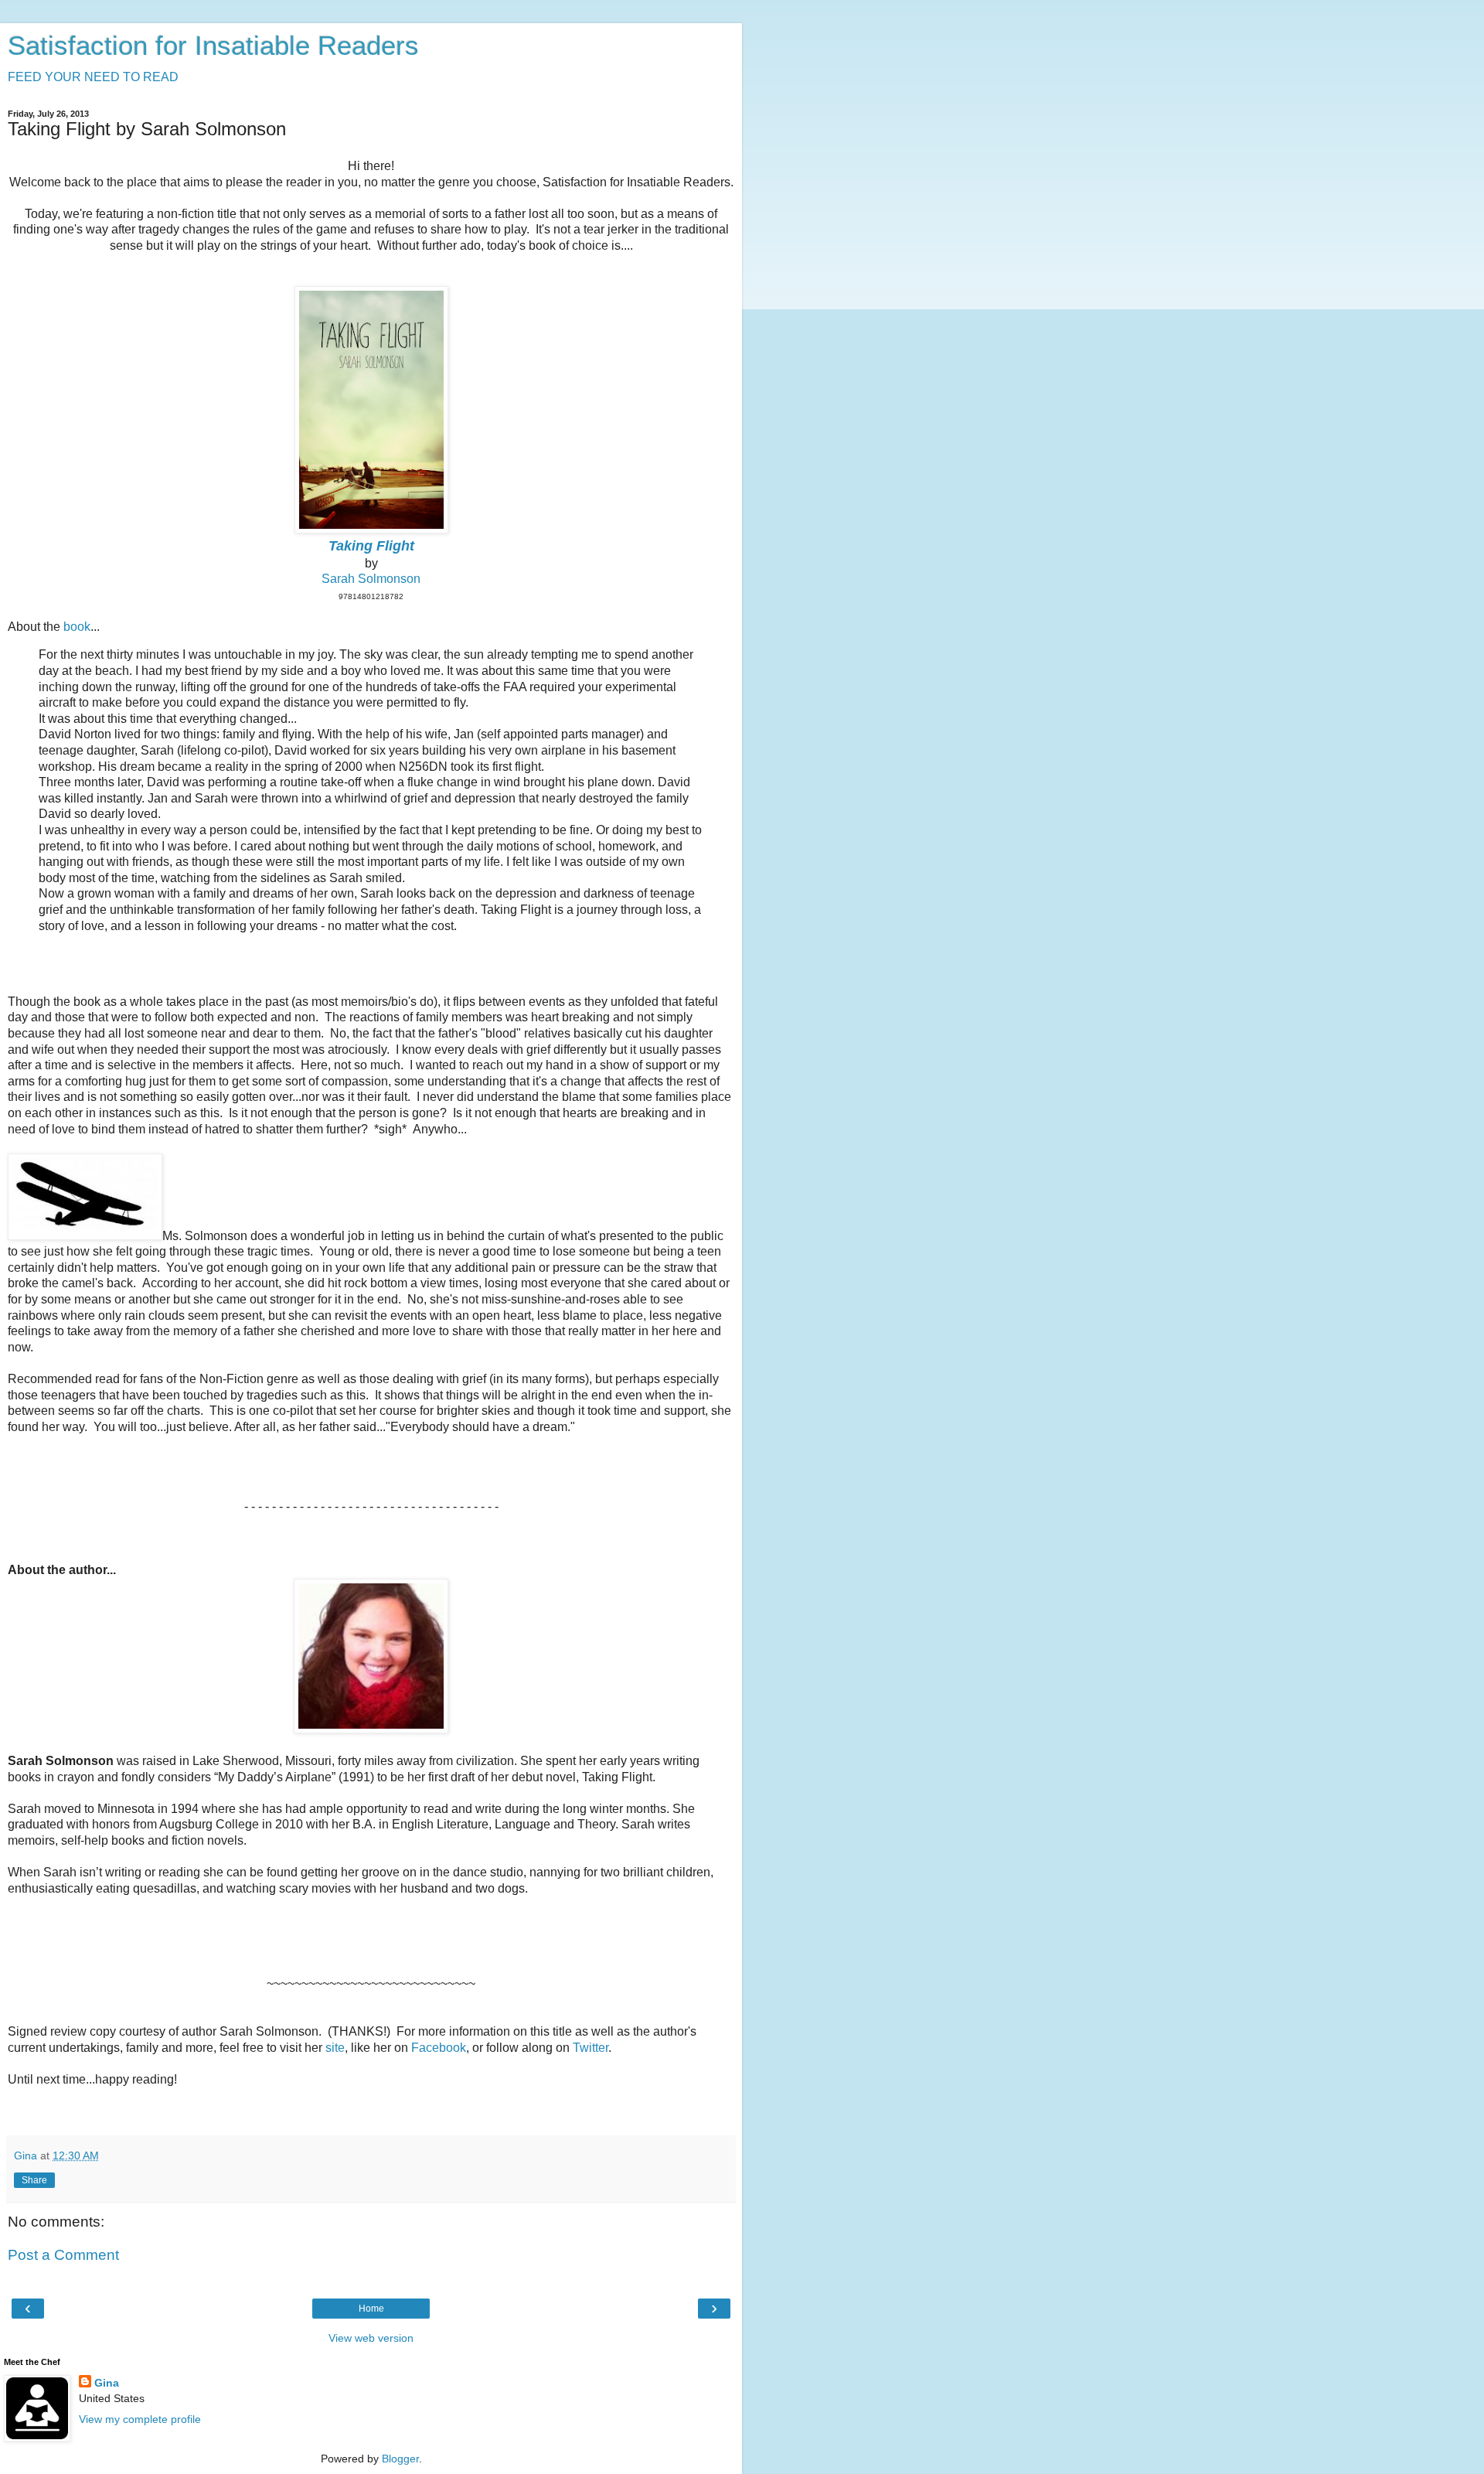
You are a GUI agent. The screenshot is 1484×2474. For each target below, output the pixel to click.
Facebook (439, 2048)
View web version (371, 2338)
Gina (107, 2383)
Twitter (591, 2048)
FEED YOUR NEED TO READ (93, 77)
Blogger (400, 2459)
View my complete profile (140, 2419)
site (335, 2048)
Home (371, 2309)
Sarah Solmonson (371, 579)
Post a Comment (63, 2255)
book (77, 627)
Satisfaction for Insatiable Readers (213, 46)
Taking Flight (371, 546)
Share (34, 2180)
